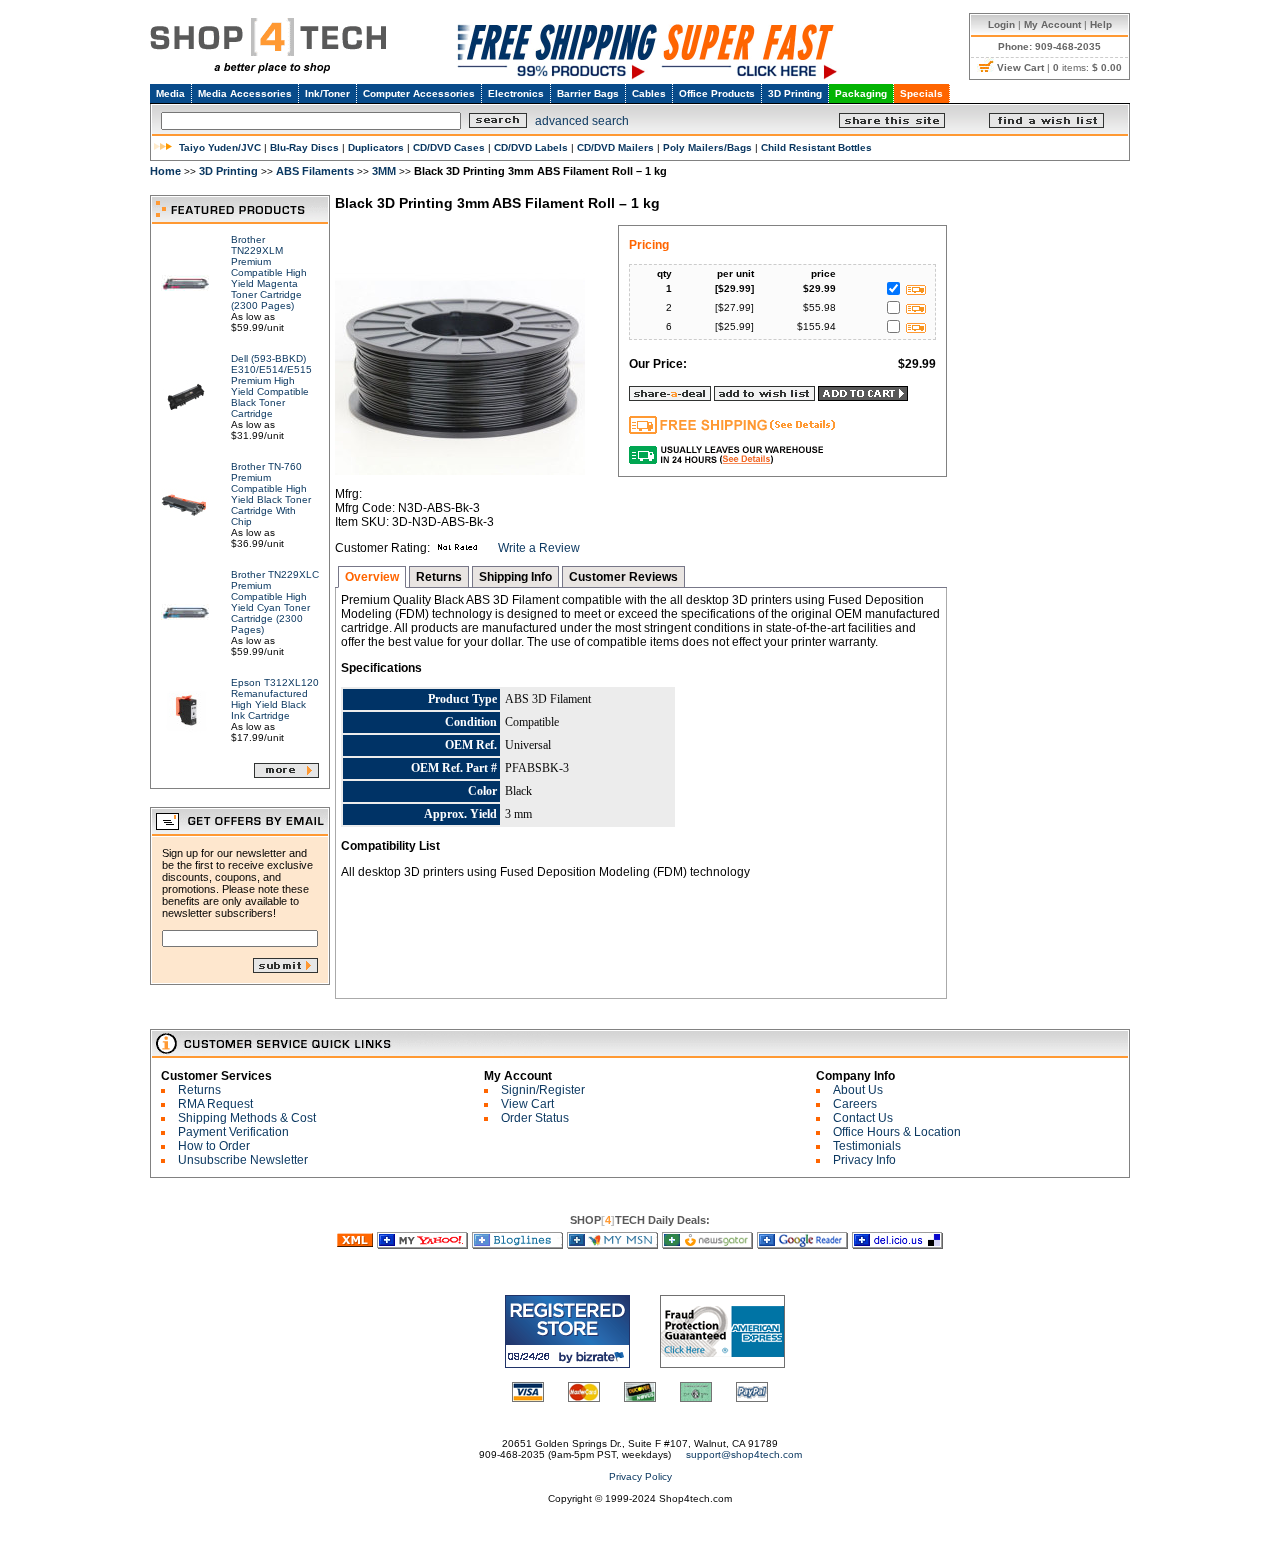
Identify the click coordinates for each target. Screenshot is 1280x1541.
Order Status (535, 1118)
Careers (855, 1104)
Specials (921, 93)
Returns (439, 577)
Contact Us (863, 1118)
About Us (858, 1090)
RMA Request (215, 1104)
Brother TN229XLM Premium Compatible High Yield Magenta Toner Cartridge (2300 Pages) (269, 272)
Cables (649, 93)
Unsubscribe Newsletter (243, 1160)
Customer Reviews (623, 577)
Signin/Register (543, 1090)
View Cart (527, 1104)
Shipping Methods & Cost (247, 1118)
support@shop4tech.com (744, 1454)
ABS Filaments (315, 171)
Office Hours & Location (897, 1132)
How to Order (214, 1146)
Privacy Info (864, 1160)
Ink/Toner (327, 93)
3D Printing (795, 93)
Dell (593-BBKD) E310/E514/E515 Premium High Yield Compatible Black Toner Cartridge (271, 386)
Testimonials (867, 1146)
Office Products (717, 93)
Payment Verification (233, 1132)
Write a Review (539, 548)
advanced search (582, 121)
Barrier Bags (588, 93)
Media (170, 93)
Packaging (861, 93)
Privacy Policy (640, 1476)
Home (165, 171)
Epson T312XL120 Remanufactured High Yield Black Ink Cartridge (275, 699)
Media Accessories (245, 93)
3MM (384, 171)
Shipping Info (515, 577)
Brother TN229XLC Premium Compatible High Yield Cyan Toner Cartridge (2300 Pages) (275, 602)
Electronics (516, 93)
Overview (372, 577)
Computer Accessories (419, 93)
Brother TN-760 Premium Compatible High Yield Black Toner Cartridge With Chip (271, 494)
